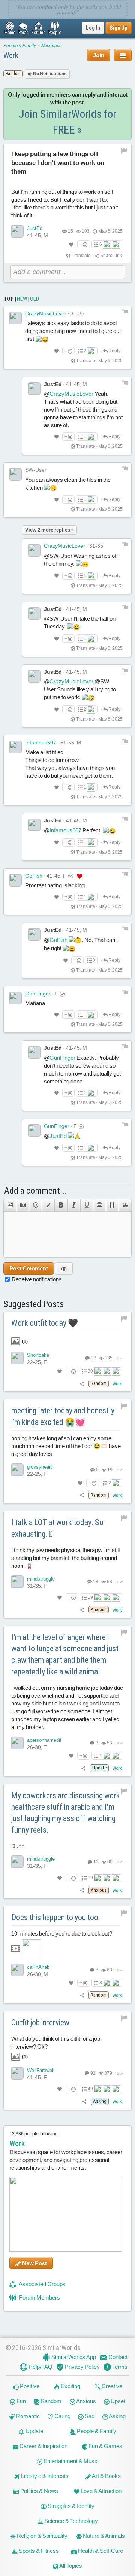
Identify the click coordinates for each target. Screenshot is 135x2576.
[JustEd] (17, 231)
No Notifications (49, 74)
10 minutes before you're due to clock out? (62, 1933)
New (22, 299)
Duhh (18, 1846)
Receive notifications (37, 1279)
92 (93, 2073)
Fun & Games (105, 2446)
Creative (111, 2386)
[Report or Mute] (124, 150)
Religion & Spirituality (42, 2536)
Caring (62, 2416)
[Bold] (61, 1205)
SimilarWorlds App (73, 2357)
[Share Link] (82, 1383)
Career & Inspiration (43, 2446)
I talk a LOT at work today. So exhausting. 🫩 (57, 1528)
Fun (21, 2401)
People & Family (20, 46)
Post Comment (29, 1268)
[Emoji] (35, 1205)
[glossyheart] (17, 1470)
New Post (34, 2263)
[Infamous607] (15, 747)
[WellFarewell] (17, 2073)
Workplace (51, 46)
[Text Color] (48, 1205)
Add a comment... (35, 1191)
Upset (117, 2401)
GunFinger (38, 994)
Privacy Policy (82, 2367)
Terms (119, 2367)
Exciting (70, 2386)
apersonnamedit (44, 1740)
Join (99, 55)
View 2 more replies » (49, 530)
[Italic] (74, 1205)
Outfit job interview (40, 2023)
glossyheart (40, 1467)
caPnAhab (38, 1967)
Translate (81, 256)
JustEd (35, 228)
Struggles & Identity (70, 2506)
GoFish (34, 876)
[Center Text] (99, 1205)
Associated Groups (42, 2284)
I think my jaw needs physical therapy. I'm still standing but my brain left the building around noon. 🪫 (65, 1558)
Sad (89, 2416)
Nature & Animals (103, 2536)
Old (34, 299)
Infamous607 (41, 743)
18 (95, 1582)
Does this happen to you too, (55, 1917)
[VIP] (80, 876)
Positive (29, 2386)
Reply (114, 351)
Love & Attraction (100, 2491)
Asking (117, 2416)
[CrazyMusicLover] (15, 318)
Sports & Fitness (38, 2551)
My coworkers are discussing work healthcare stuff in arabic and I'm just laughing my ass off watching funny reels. (66, 1813)
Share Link (111, 256)
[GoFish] (15, 880)
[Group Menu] (123, 55)
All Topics (70, 2566)
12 (93, 1358)
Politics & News (39, 2491)
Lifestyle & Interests (44, 2476)
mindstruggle (41, 1579)
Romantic (27, 2416)
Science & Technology (70, 2521)
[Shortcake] (17, 1358)
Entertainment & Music (70, 2461)
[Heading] (112, 1205)
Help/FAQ (40, 2367)
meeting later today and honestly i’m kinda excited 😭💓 (63, 1416)
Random (50, 2401)
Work (11, 55)
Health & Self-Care (100, 2551)
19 (90, 1597)
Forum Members (39, 2297)
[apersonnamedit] (17, 1743)
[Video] (22, 1205)
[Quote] (125, 1205)
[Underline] (87, 1205)
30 (90, 1371)
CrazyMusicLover (46, 313)
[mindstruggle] (17, 1582)
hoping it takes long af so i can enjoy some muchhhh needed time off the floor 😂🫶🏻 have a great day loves (66, 1446)
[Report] (125, 312)
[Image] (10, 1205)
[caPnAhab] (17, 1970)
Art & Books (106, 2476)
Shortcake (38, 1355)
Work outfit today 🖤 (45, 1323)
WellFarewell (41, 2070)
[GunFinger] (15, 998)
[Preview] (64, 1268)
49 (90, 2089)
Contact (117, 2357)
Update (34, 2431)
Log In (93, 28)
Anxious (86, 2401)
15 (70, 231)
